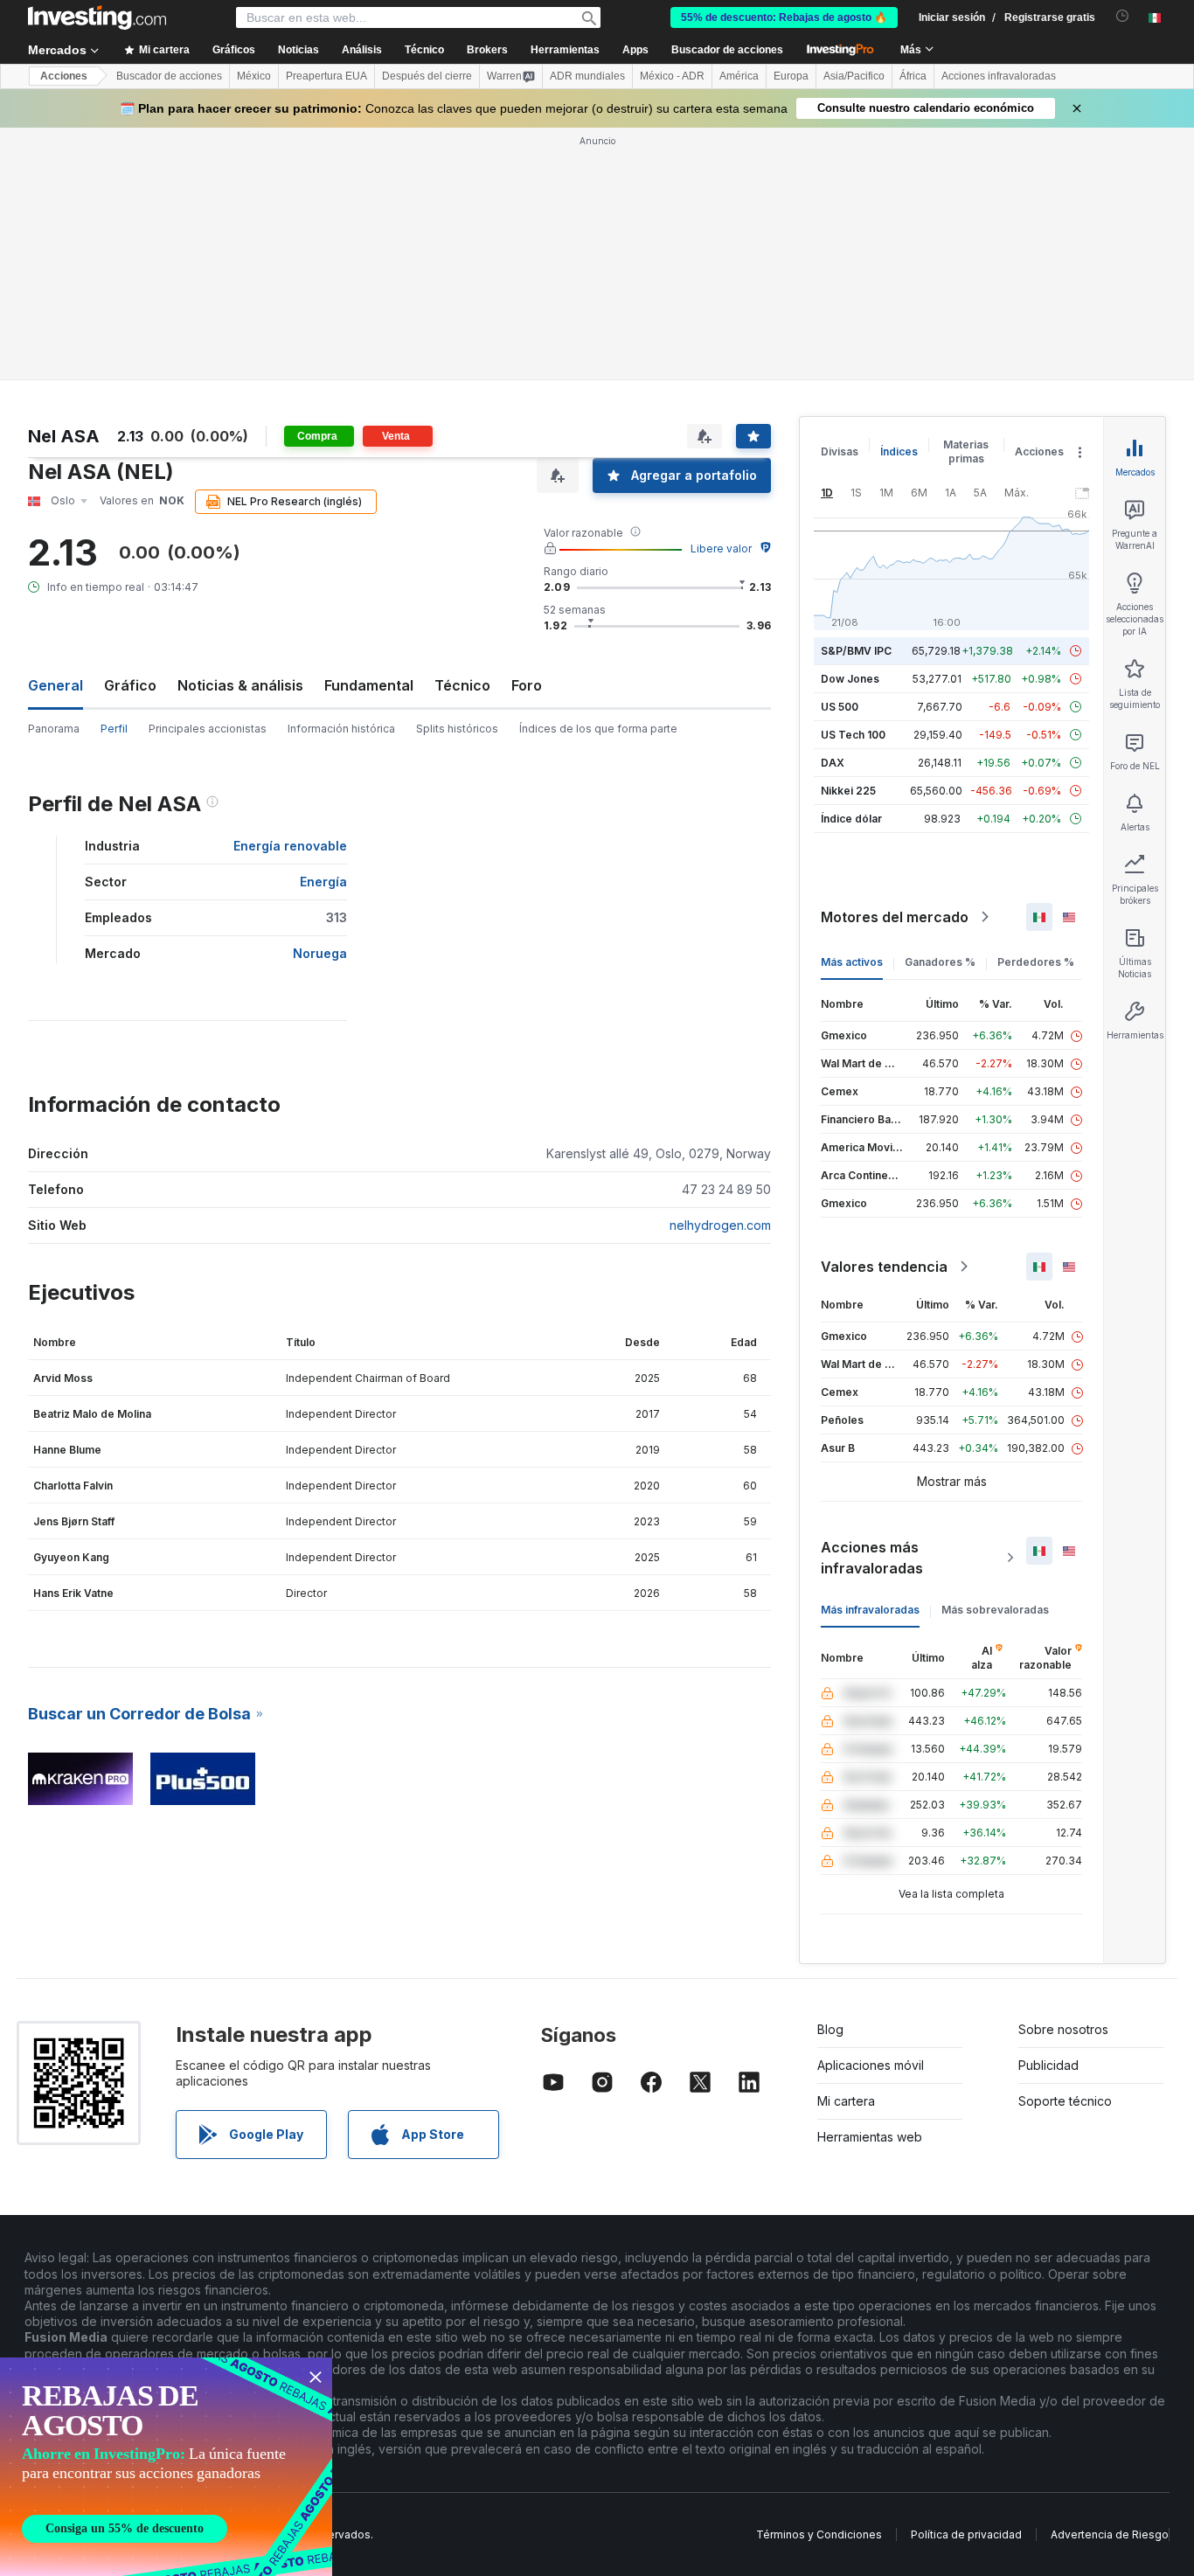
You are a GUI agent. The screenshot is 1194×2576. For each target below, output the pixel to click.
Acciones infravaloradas (999, 76)
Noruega (320, 953)
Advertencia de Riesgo (1110, 2534)
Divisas (840, 451)
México (254, 76)
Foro (527, 685)
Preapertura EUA (326, 76)
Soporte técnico (1065, 2101)
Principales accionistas (208, 729)
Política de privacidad (966, 2534)
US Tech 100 (853, 735)
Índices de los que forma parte (598, 729)
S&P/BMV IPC (856, 651)
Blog (830, 2029)
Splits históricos (457, 729)
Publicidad (1048, 2065)
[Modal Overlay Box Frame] (166, 2467)
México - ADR (672, 76)
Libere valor (721, 549)
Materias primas (966, 451)
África (913, 76)
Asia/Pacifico (854, 76)
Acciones (64, 76)
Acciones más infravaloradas (872, 1558)
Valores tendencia (884, 1267)
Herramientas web (870, 2137)
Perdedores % (1036, 962)
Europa (791, 76)
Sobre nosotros (1063, 2029)
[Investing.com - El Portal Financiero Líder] (97, 17)
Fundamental (369, 685)
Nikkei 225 (848, 791)
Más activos (852, 962)
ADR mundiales (587, 76)
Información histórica (341, 729)
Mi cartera (846, 2101)
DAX (833, 763)
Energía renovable (290, 846)
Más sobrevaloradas (995, 1610)
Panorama (54, 729)
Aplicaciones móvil (871, 2065)
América (739, 76)
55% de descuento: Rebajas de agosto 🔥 (784, 17)
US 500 (840, 707)
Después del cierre (427, 76)
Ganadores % (940, 962)
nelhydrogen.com (720, 1225)
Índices (899, 451)
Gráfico (130, 685)
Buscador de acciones (727, 50)
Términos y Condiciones (819, 2534)
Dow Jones (850, 679)
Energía (323, 882)
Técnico (462, 685)
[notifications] (1123, 16)
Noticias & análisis (240, 685)
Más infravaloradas (870, 1610)
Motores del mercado (895, 917)
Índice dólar (851, 819)
